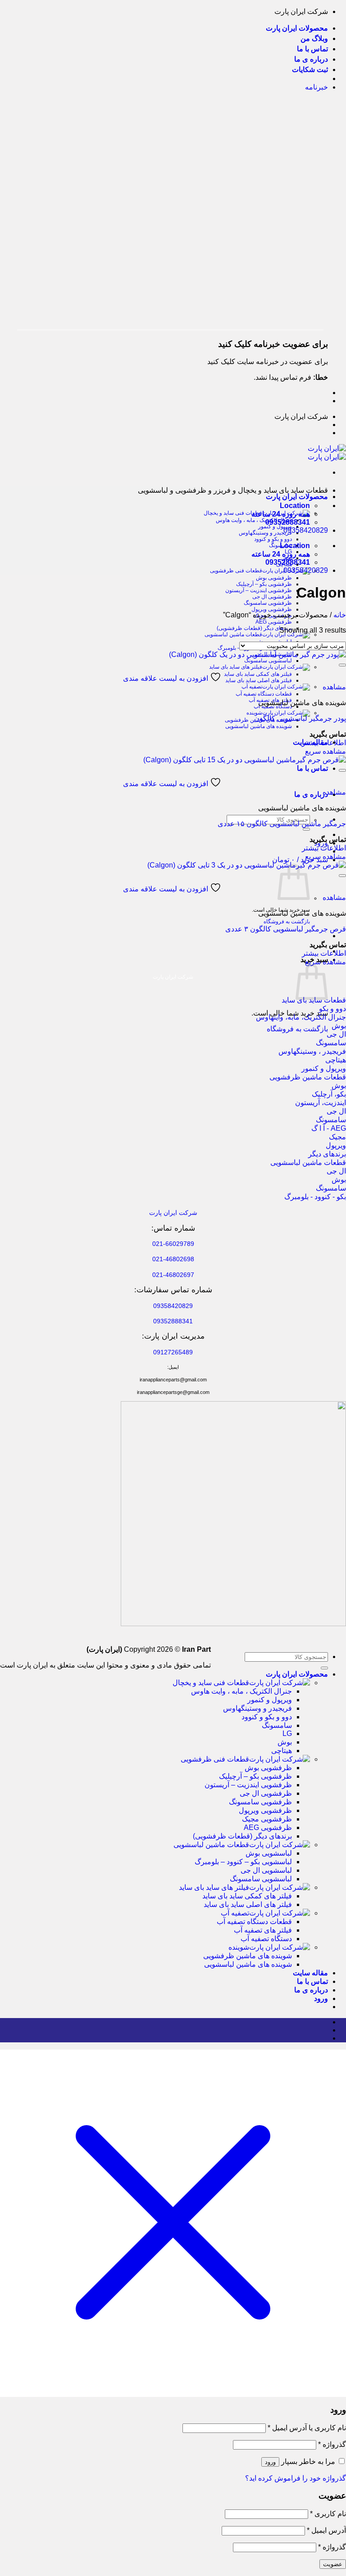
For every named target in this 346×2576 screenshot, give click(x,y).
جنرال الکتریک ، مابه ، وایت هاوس (254, 520)
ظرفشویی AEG (274, 622)
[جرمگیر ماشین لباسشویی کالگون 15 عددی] (245, 760)
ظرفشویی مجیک (267, 1819)
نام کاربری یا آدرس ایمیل (307, 2428)
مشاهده (334, 687)
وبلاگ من (314, 38)
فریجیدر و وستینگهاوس (265, 533)
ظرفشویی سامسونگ (268, 603)
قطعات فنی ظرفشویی (236, 571)
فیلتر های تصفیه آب (263, 1930)
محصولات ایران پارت (297, 28)
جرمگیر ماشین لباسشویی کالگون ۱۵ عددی (282, 824)
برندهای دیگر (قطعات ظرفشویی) (254, 628)
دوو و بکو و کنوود (273, 539)
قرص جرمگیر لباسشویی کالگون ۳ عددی (286, 929)
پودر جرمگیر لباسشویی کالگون (300, 718)
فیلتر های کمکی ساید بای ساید (258, 674)
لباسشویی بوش (269, 1853)
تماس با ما (312, 49)
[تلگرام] (325, 2038)
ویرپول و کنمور (275, 526)
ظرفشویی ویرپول (272, 609)
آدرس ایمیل (326, 2530)
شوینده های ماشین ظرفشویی (248, 1956)
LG (287, 1733)
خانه (340, 615)
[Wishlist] (342, 665)
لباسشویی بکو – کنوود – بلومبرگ (243, 1862)
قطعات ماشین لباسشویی (233, 634)
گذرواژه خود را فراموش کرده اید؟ (296, 2478)
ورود (270, 2462)
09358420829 (306, 530)
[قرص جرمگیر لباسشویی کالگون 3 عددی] (247, 865)
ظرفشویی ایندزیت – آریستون (259, 590)
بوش (285, 1742)
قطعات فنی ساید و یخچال (211, 1683)
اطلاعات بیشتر (324, 743)
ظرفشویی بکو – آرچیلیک (264, 584)
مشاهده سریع (326, 751)
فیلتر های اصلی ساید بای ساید (259, 680)
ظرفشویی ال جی (272, 597)
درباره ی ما (311, 59)
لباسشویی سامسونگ (268, 661)
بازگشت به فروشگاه (287, 922)
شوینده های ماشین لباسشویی (259, 726)
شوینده (254, 713)
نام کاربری (328, 2514)
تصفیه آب (252, 687)
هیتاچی (282, 1751)
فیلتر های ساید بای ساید (236, 667)
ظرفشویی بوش (274, 578)
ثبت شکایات (310, 70)
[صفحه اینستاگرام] (325, 2022)
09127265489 (173, 1352)
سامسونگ (277, 1725)
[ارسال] (306, 829)
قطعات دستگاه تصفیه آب (264, 694)
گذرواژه (332, 2444)
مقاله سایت (310, 1973)
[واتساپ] (325, 2030)
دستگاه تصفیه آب (266, 1939)
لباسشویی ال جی (266, 1870)
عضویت (333, 2564)
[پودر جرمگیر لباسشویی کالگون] (257, 654)
